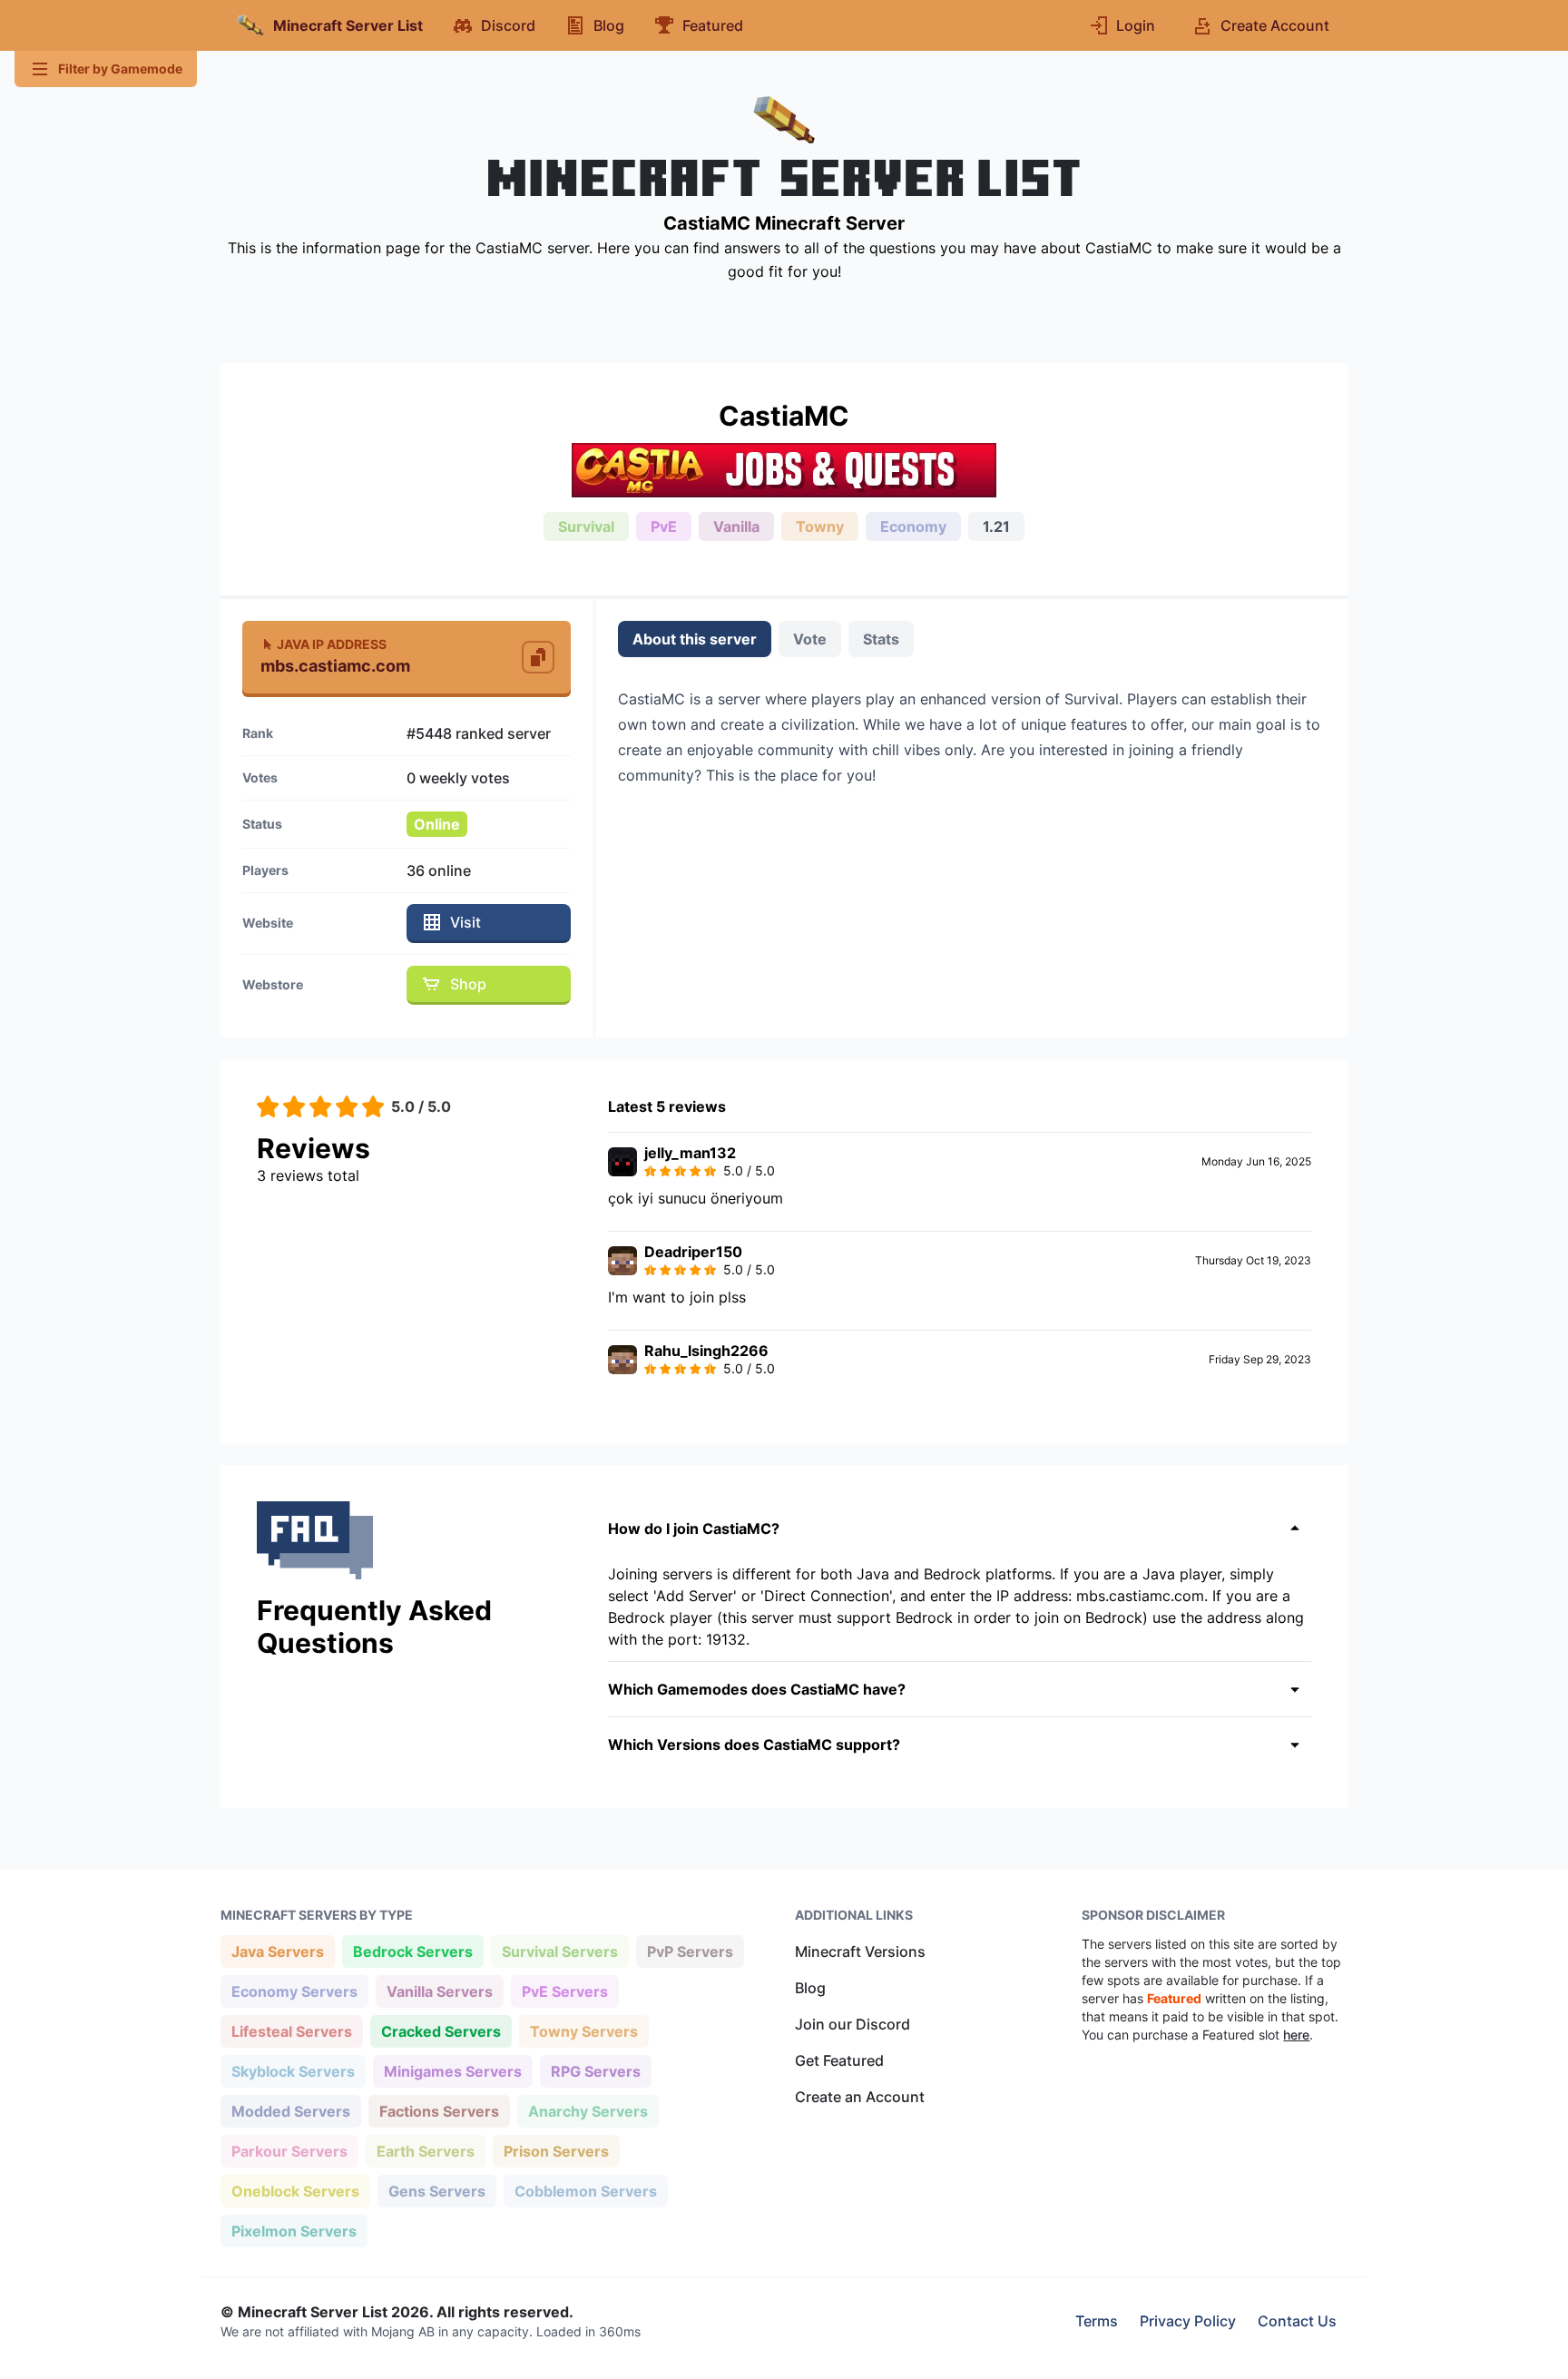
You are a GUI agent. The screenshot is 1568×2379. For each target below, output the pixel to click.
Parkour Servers (289, 2151)
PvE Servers (564, 1991)
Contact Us (1297, 2321)
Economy (913, 526)
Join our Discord (853, 2024)
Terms (1097, 2321)
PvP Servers (690, 1951)
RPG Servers (595, 2071)
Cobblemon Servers (585, 2191)
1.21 (996, 526)
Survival (586, 526)
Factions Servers (439, 2111)
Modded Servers (290, 2111)
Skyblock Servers (293, 2071)
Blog (810, 1988)
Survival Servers (559, 1951)
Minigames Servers (452, 2071)
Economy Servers (294, 1991)
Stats (881, 639)
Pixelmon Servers (294, 2231)
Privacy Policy (1188, 2321)
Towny (820, 526)
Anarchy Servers (588, 2111)
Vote (810, 639)
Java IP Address (332, 644)
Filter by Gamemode (120, 69)
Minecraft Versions (860, 1951)
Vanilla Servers (439, 1991)
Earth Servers (425, 2151)
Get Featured (839, 2060)
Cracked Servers (441, 2031)
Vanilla (736, 526)
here (1296, 2035)
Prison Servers (556, 2151)
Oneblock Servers (295, 2191)
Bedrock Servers (412, 1951)
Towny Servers (583, 2031)
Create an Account (860, 2097)
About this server (695, 639)
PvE (664, 526)
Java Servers (277, 1951)
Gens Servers (436, 2191)
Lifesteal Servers (291, 2031)
